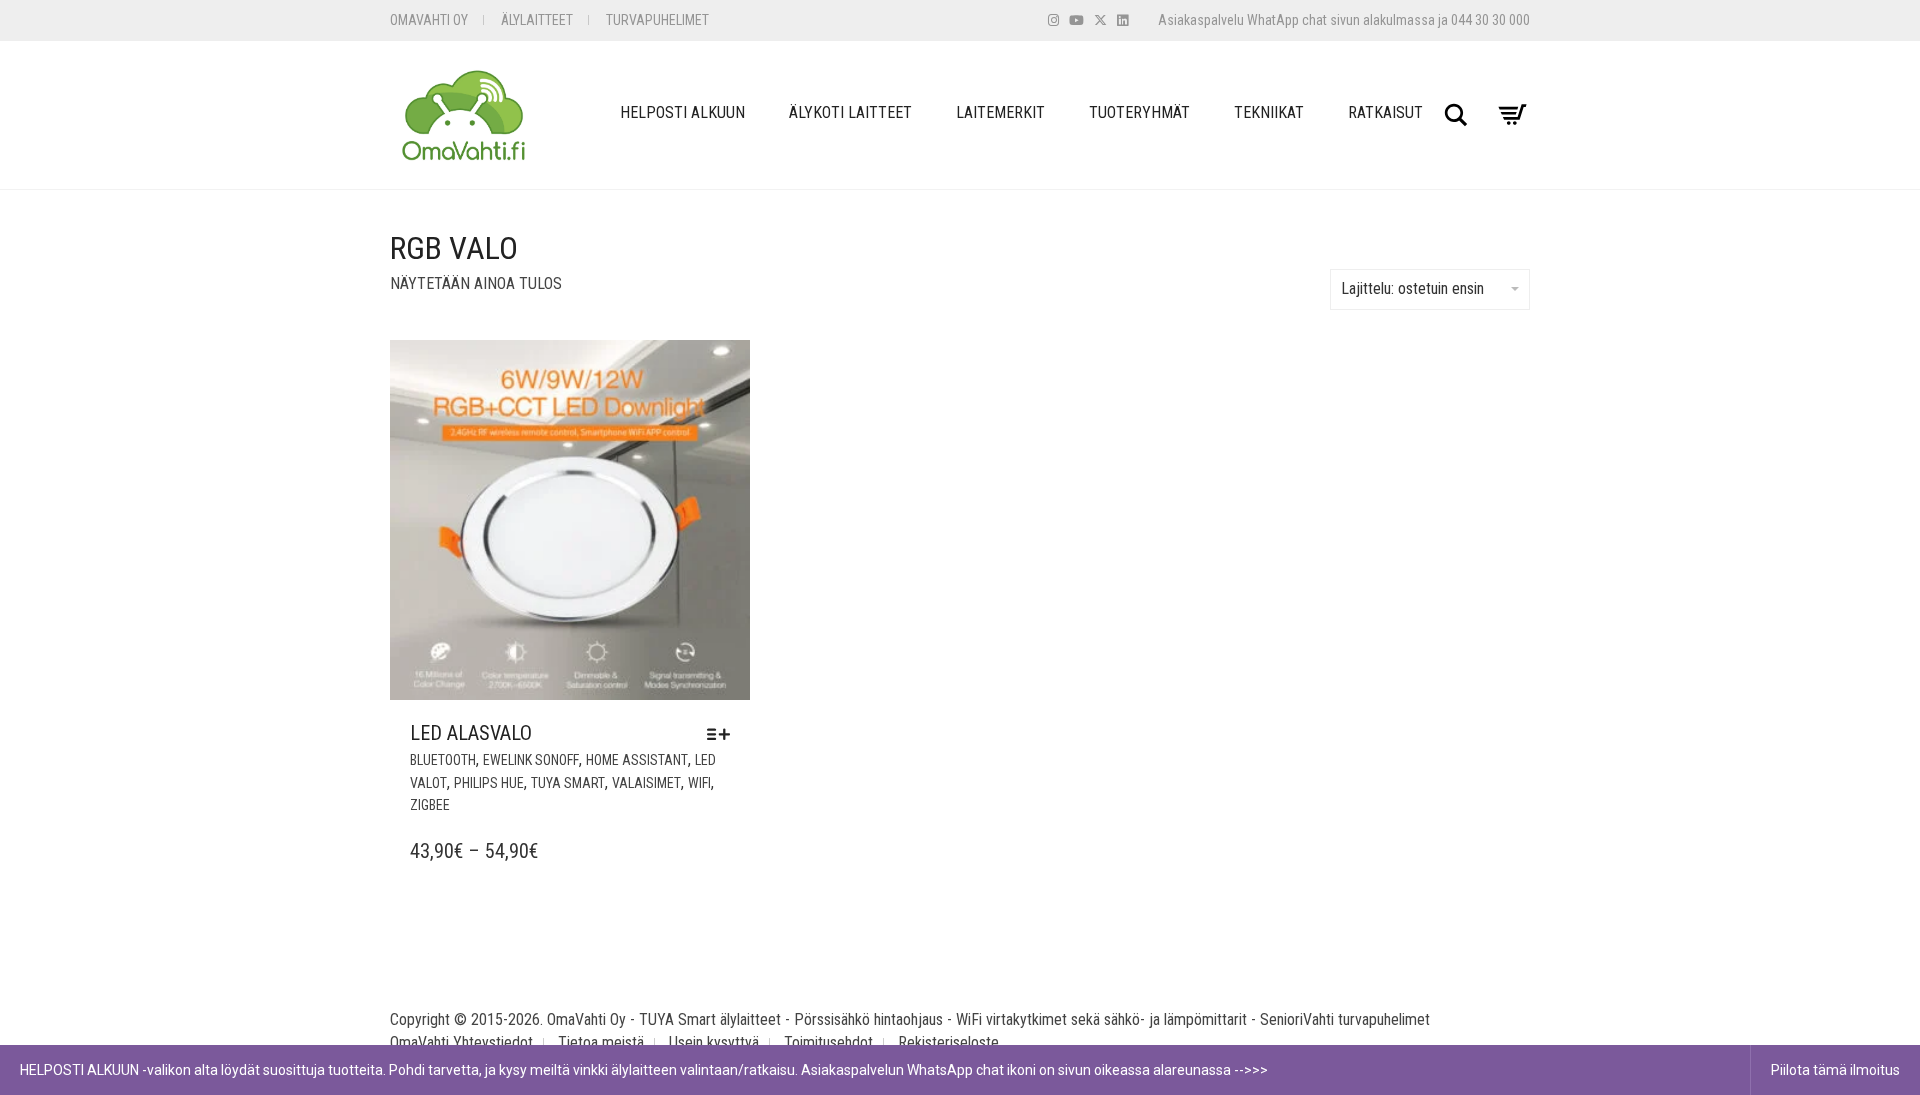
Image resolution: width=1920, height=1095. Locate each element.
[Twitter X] (1100, 20)
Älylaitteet (537, 20)
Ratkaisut (1385, 112)
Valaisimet (646, 783)
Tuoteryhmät (1139, 112)
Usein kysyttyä (714, 1042)
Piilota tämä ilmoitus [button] (1835, 1070)
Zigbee (430, 805)
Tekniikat (1269, 112)
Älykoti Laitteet (850, 112)
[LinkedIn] (1122, 20)
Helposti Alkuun (682, 112)
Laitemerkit (1000, 112)
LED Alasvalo (471, 733)
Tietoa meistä (601, 1042)
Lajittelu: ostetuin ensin (1412, 288)
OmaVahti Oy (429, 20)
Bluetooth (443, 760)
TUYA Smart (568, 783)
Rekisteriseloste (948, 1042)
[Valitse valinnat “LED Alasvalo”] (723, 734)
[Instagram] (1053, 20)
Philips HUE (489, 783)
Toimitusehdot (828, 1042)
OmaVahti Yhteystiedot (461, 1042)
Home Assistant (637, 760)
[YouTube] (1076, 20)
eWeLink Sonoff (531, 760)
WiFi (699, 783)
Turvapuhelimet (657, 20)
